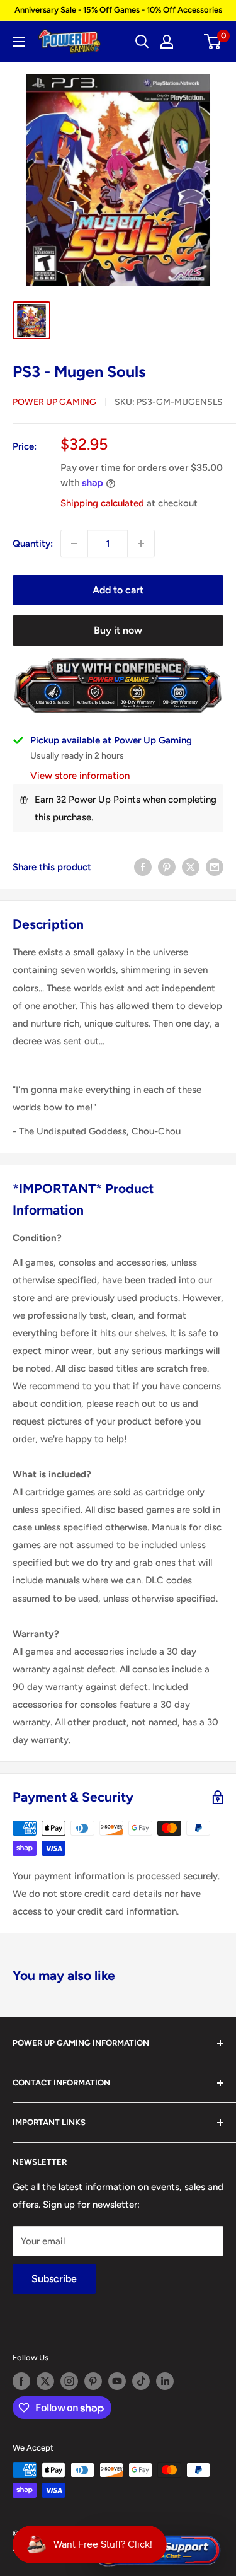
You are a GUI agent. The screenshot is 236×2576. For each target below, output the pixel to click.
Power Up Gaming (54, 402)
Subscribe (54, 2279)
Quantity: (33, 544)
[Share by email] (215, 867)
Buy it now (118, 630)
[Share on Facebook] (143, 867)
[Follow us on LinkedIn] (165, 2381)
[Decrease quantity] (74, 544)
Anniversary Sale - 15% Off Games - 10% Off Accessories (118, 10)
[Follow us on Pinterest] (93, 2381)
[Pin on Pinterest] (167, 867)
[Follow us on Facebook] (21, 2381)
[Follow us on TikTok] (141, 2381)
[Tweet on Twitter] (191, 867)
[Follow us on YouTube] (117, 2381)
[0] (213, 42)
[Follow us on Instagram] (69, 2381)
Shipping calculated (102, 503)
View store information (80, 776)
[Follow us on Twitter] (45, 2381)
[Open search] (142, 42)
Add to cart (118, 590)
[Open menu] (19, 42)
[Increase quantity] (141, 544)
